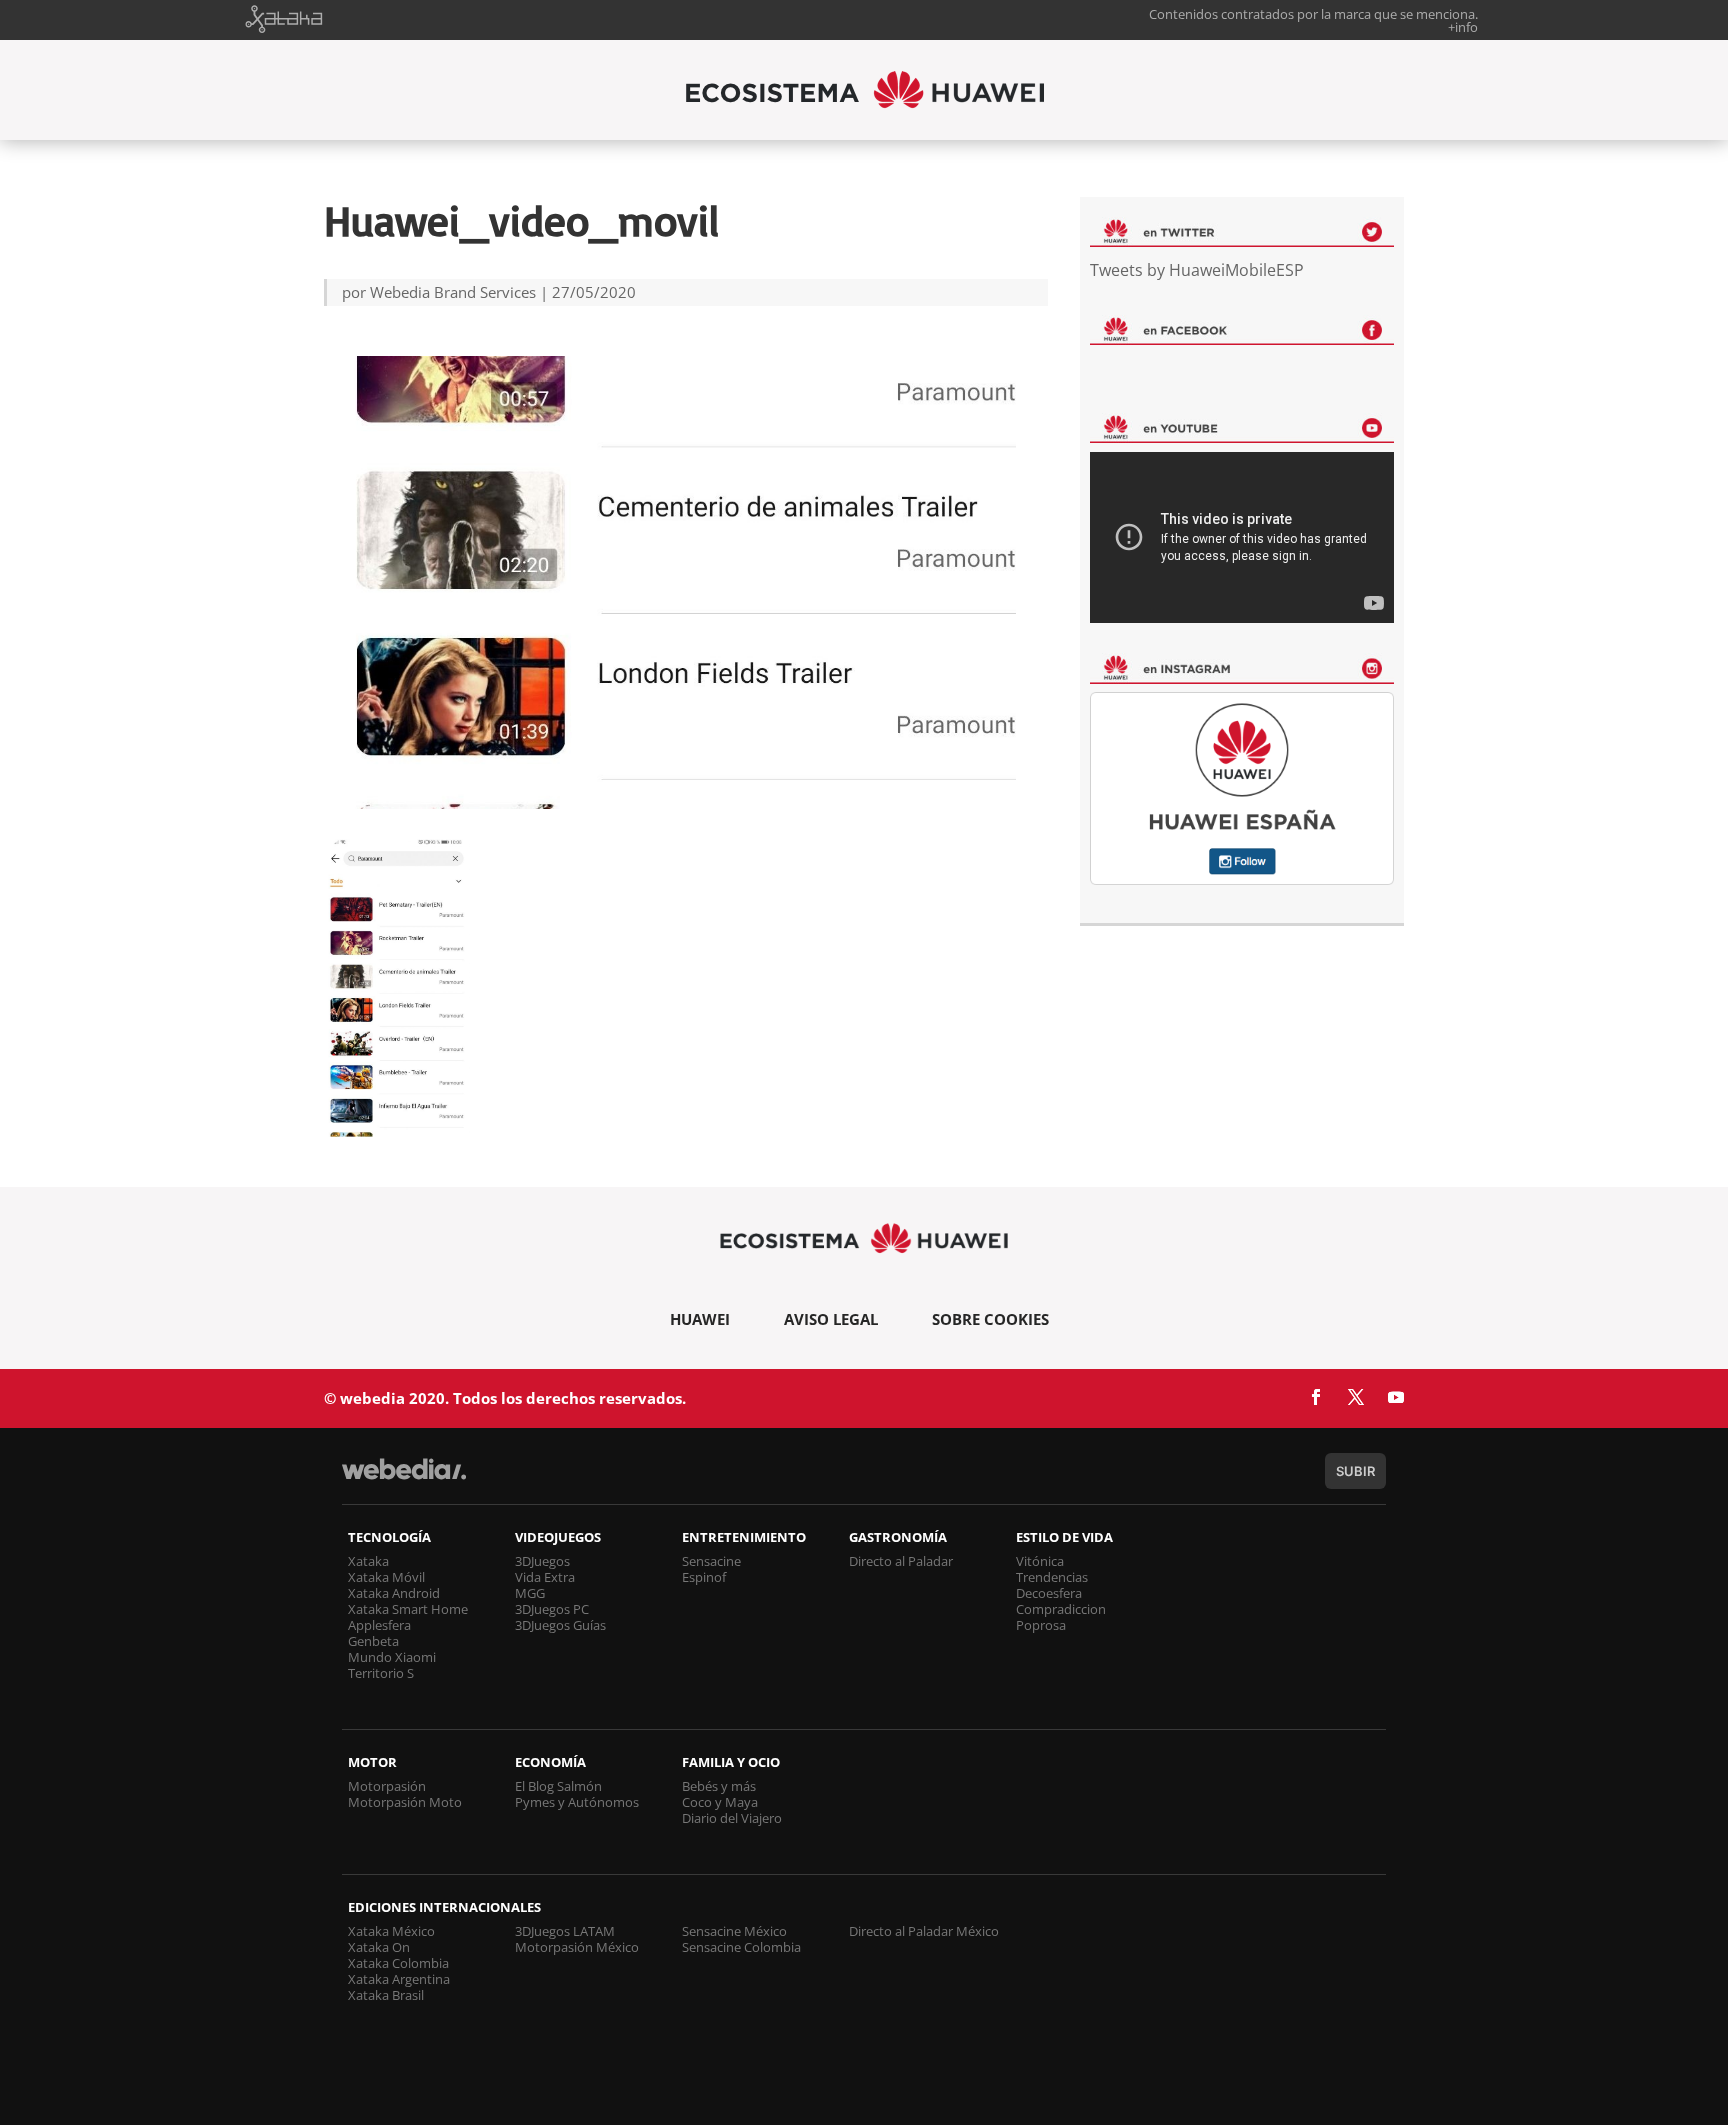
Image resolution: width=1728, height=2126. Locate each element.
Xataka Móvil (386, 1577)
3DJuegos (542, 1561)
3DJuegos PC (552, 1609)
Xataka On (379, 1947)
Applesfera (379, 1625)
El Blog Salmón (558, 1786)
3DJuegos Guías (560, 1625)
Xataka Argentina (399, 1979)
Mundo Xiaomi (392, 1657)
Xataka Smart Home (408, 1609)
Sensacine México (734, 1931)
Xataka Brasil (386, 1995)
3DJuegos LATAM (565, 1931)
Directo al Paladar (901, 1561)
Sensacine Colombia (741, 1947)
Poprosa (1041, 1625)
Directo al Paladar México (924, 1931)
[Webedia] (404, 1478)
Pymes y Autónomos (577, 1802)
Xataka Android (394, 1593)
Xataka (368, 1561)
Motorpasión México (577, 1947)
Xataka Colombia (398, 1963)
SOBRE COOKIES (990, 1319)
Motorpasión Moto (405, 1802)
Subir (1355, 1471)
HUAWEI (700, 1319)
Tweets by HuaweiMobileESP (1197, 270)
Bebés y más (719, 1786)
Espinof (704, 1577)
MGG (530, 1593)
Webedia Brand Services (453, 292)
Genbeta (373, 1641)
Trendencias (1052, 1577)
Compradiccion (1061, 1609)
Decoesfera (1049, 1593)
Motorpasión (387, 1786)
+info (1463, 27)
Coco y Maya (720, 1802)
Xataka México (391, 1931)
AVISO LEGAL (831, 1319)
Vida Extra (545, 1577)
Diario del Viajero (732, 1818)
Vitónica (1040, 1561)
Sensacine (711, 1561)
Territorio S (381, 1673)
